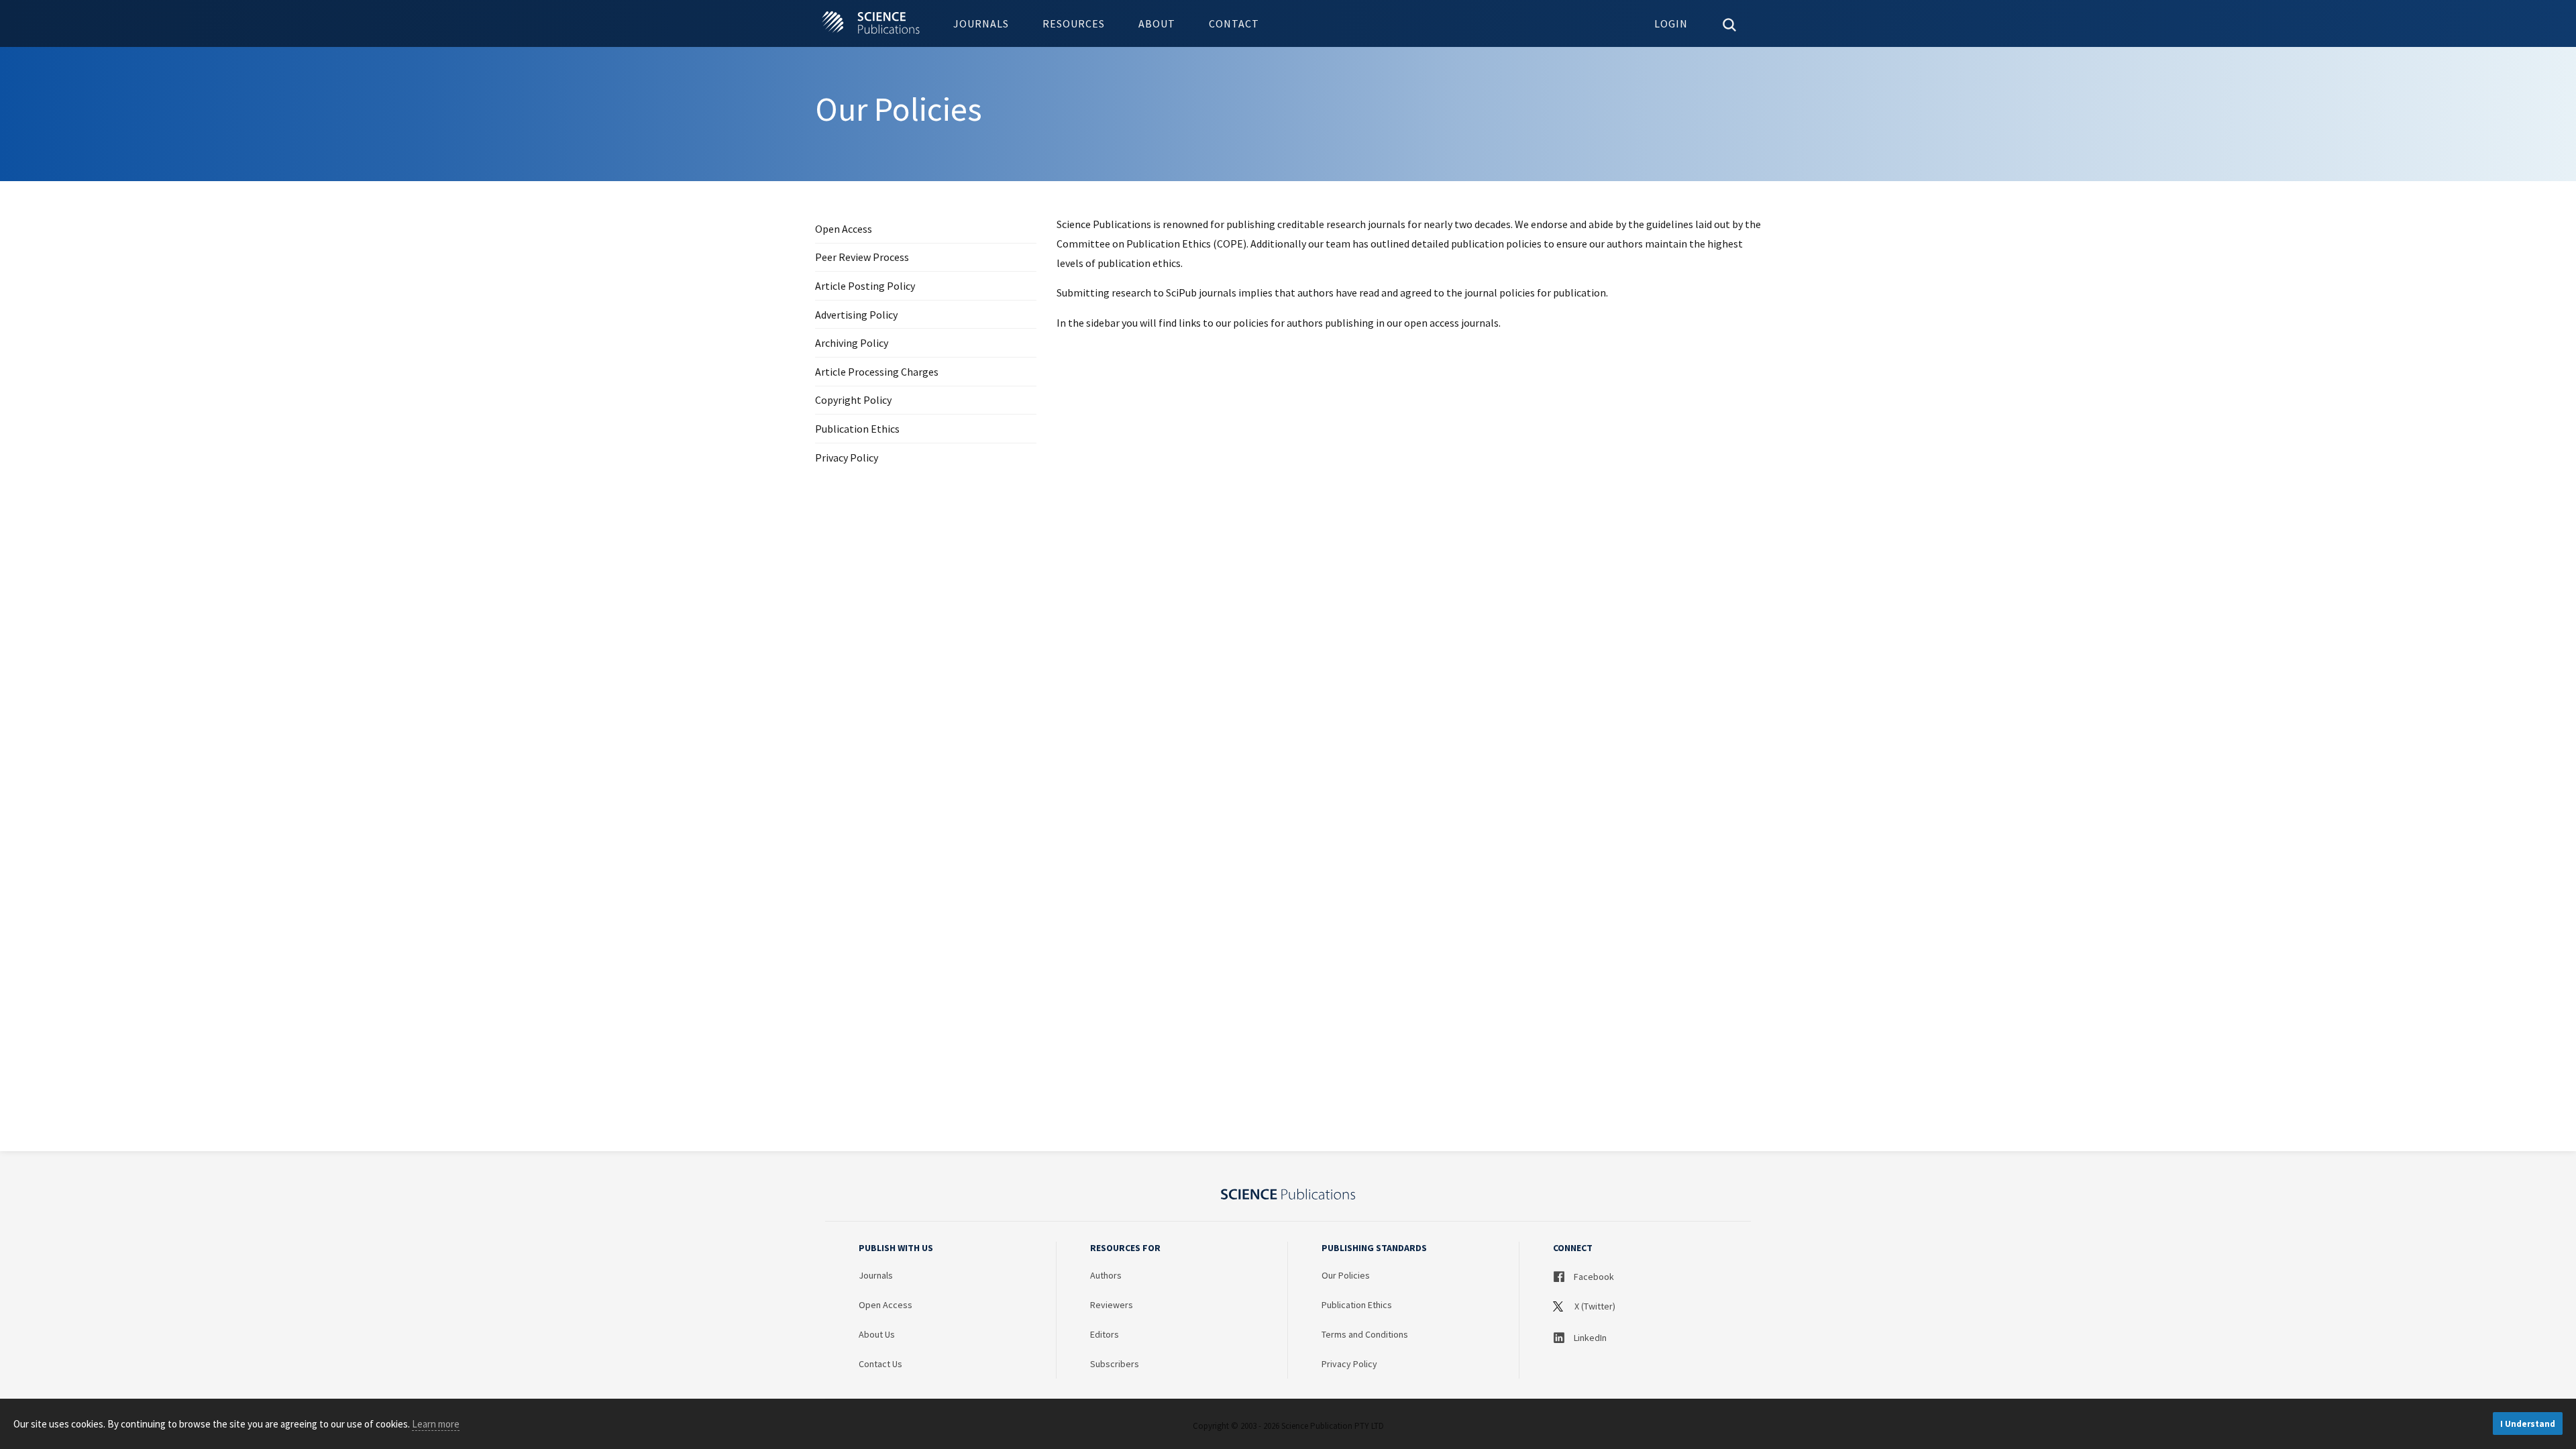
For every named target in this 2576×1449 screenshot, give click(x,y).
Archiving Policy (852, 343)
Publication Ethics (857, 429)
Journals (981, 23)
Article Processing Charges (877, 372)
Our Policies (1346, 1275)
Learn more (436, 1424)
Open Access (844, 229)
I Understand (2528, 1424)
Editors (1105, 1334)
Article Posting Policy (865, 286)
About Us (877, 1334)
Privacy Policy (847, 458)
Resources (1074, 23)
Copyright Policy (853, 400)
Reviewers (1112, 1305)
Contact (1234, 23)
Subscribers (1115, 1364)
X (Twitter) (1594, 1306)
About (1157, 23)
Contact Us (880, 1364)
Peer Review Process (862, 257)
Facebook (1593, 1277)
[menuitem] (981, 23)
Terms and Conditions (1365, 1334)
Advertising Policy (856, 315)
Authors (1106, 1275)
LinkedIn (1589, 1338)
